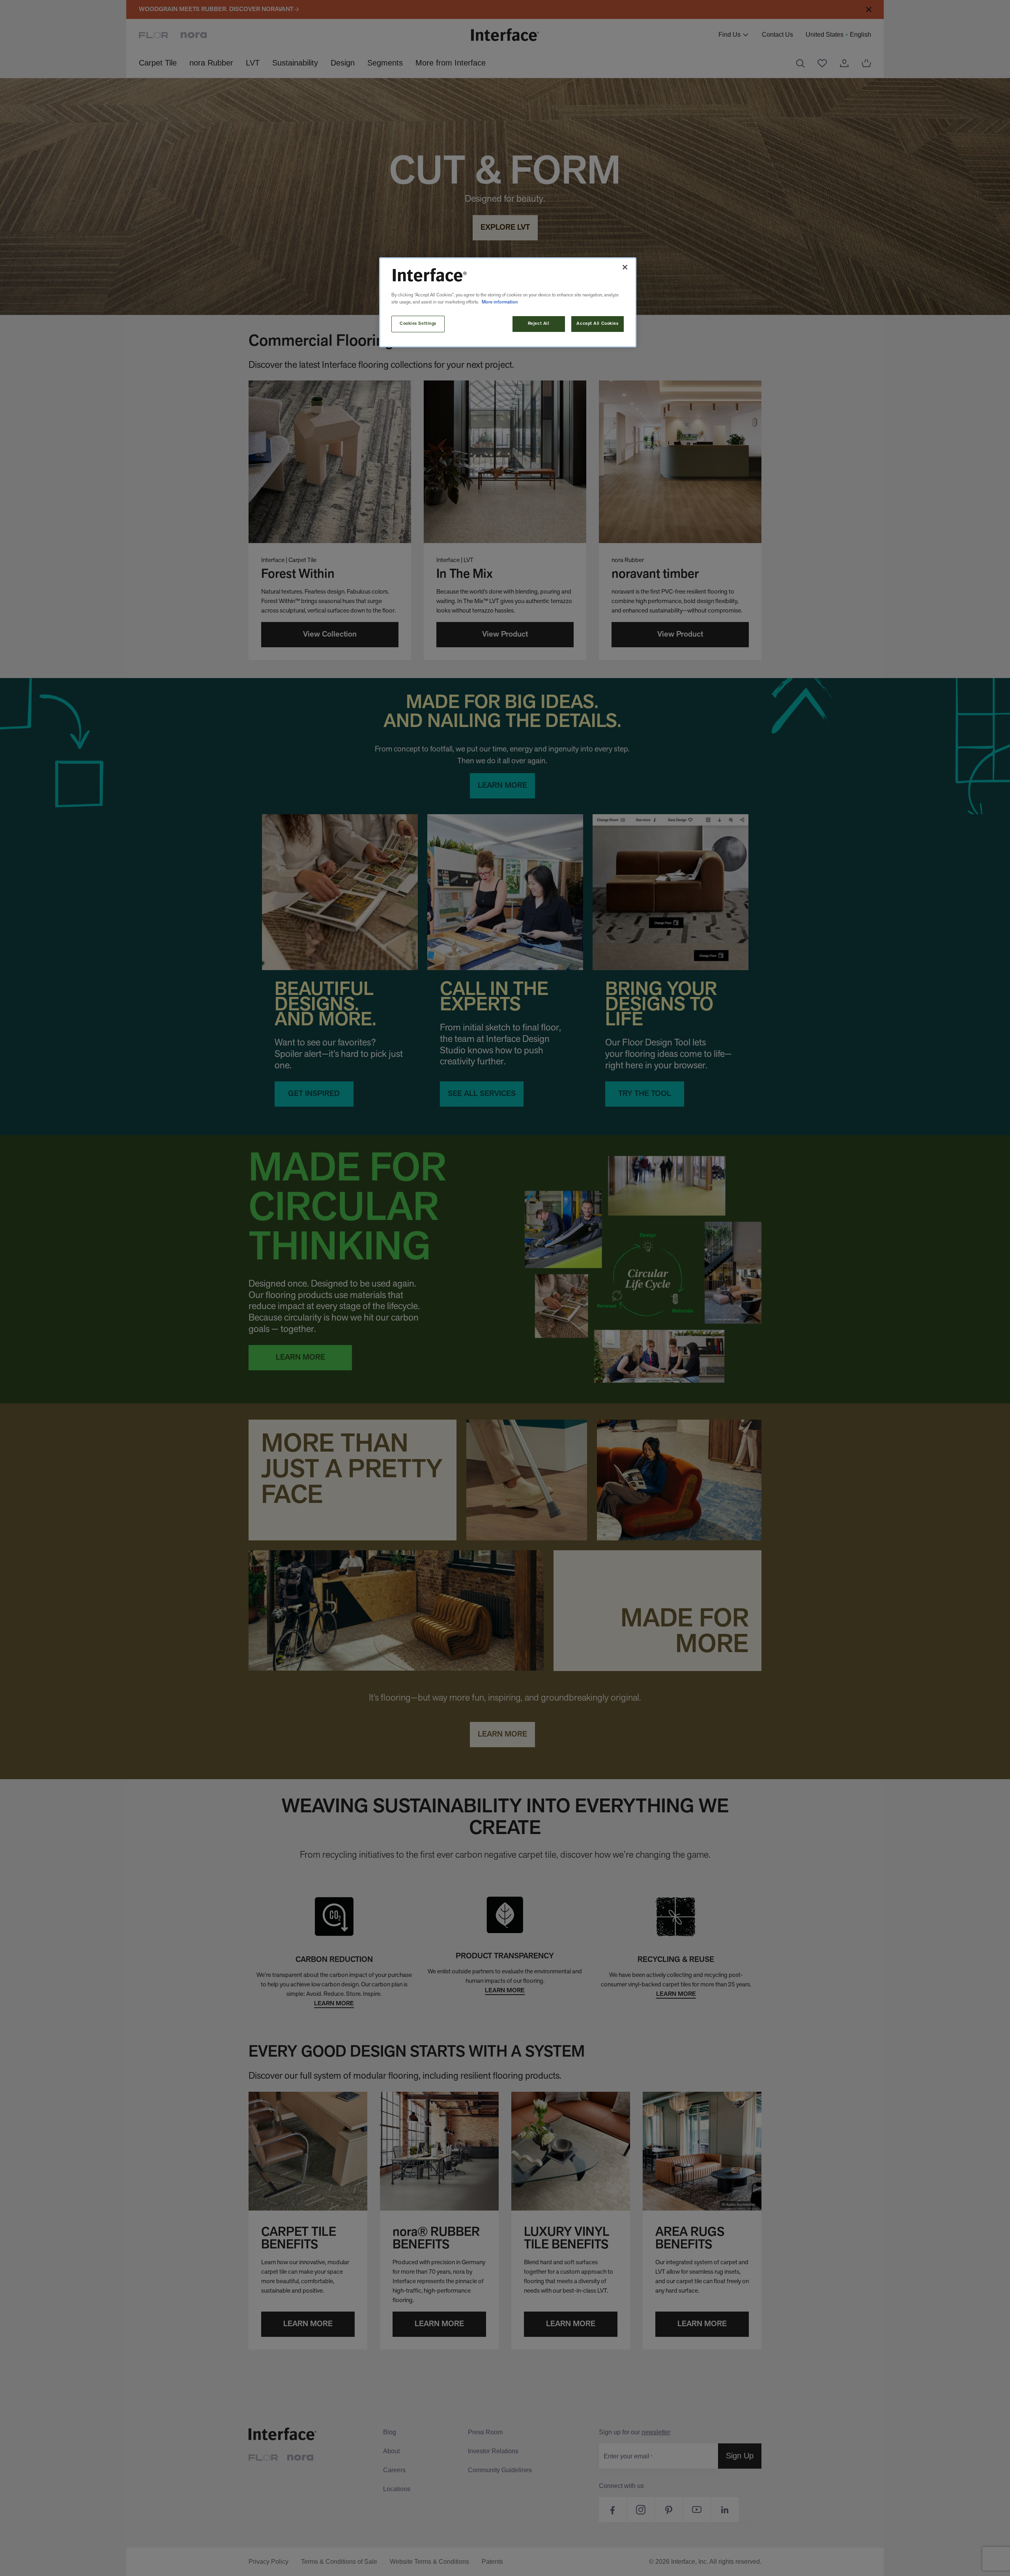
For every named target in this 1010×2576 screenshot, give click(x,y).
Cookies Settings (418, 324)
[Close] (625, 267)
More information (500, 302)
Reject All (539, 324)
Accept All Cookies (597, 324)
